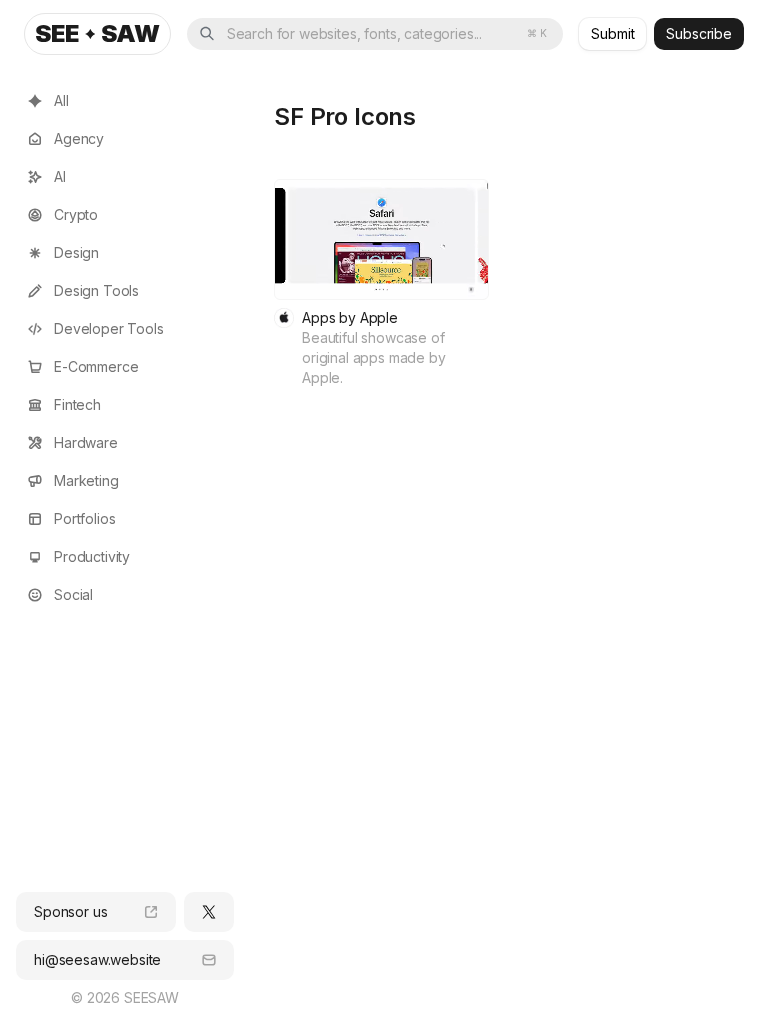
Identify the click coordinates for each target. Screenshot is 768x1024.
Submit (612, 33)
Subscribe (699, 33)
